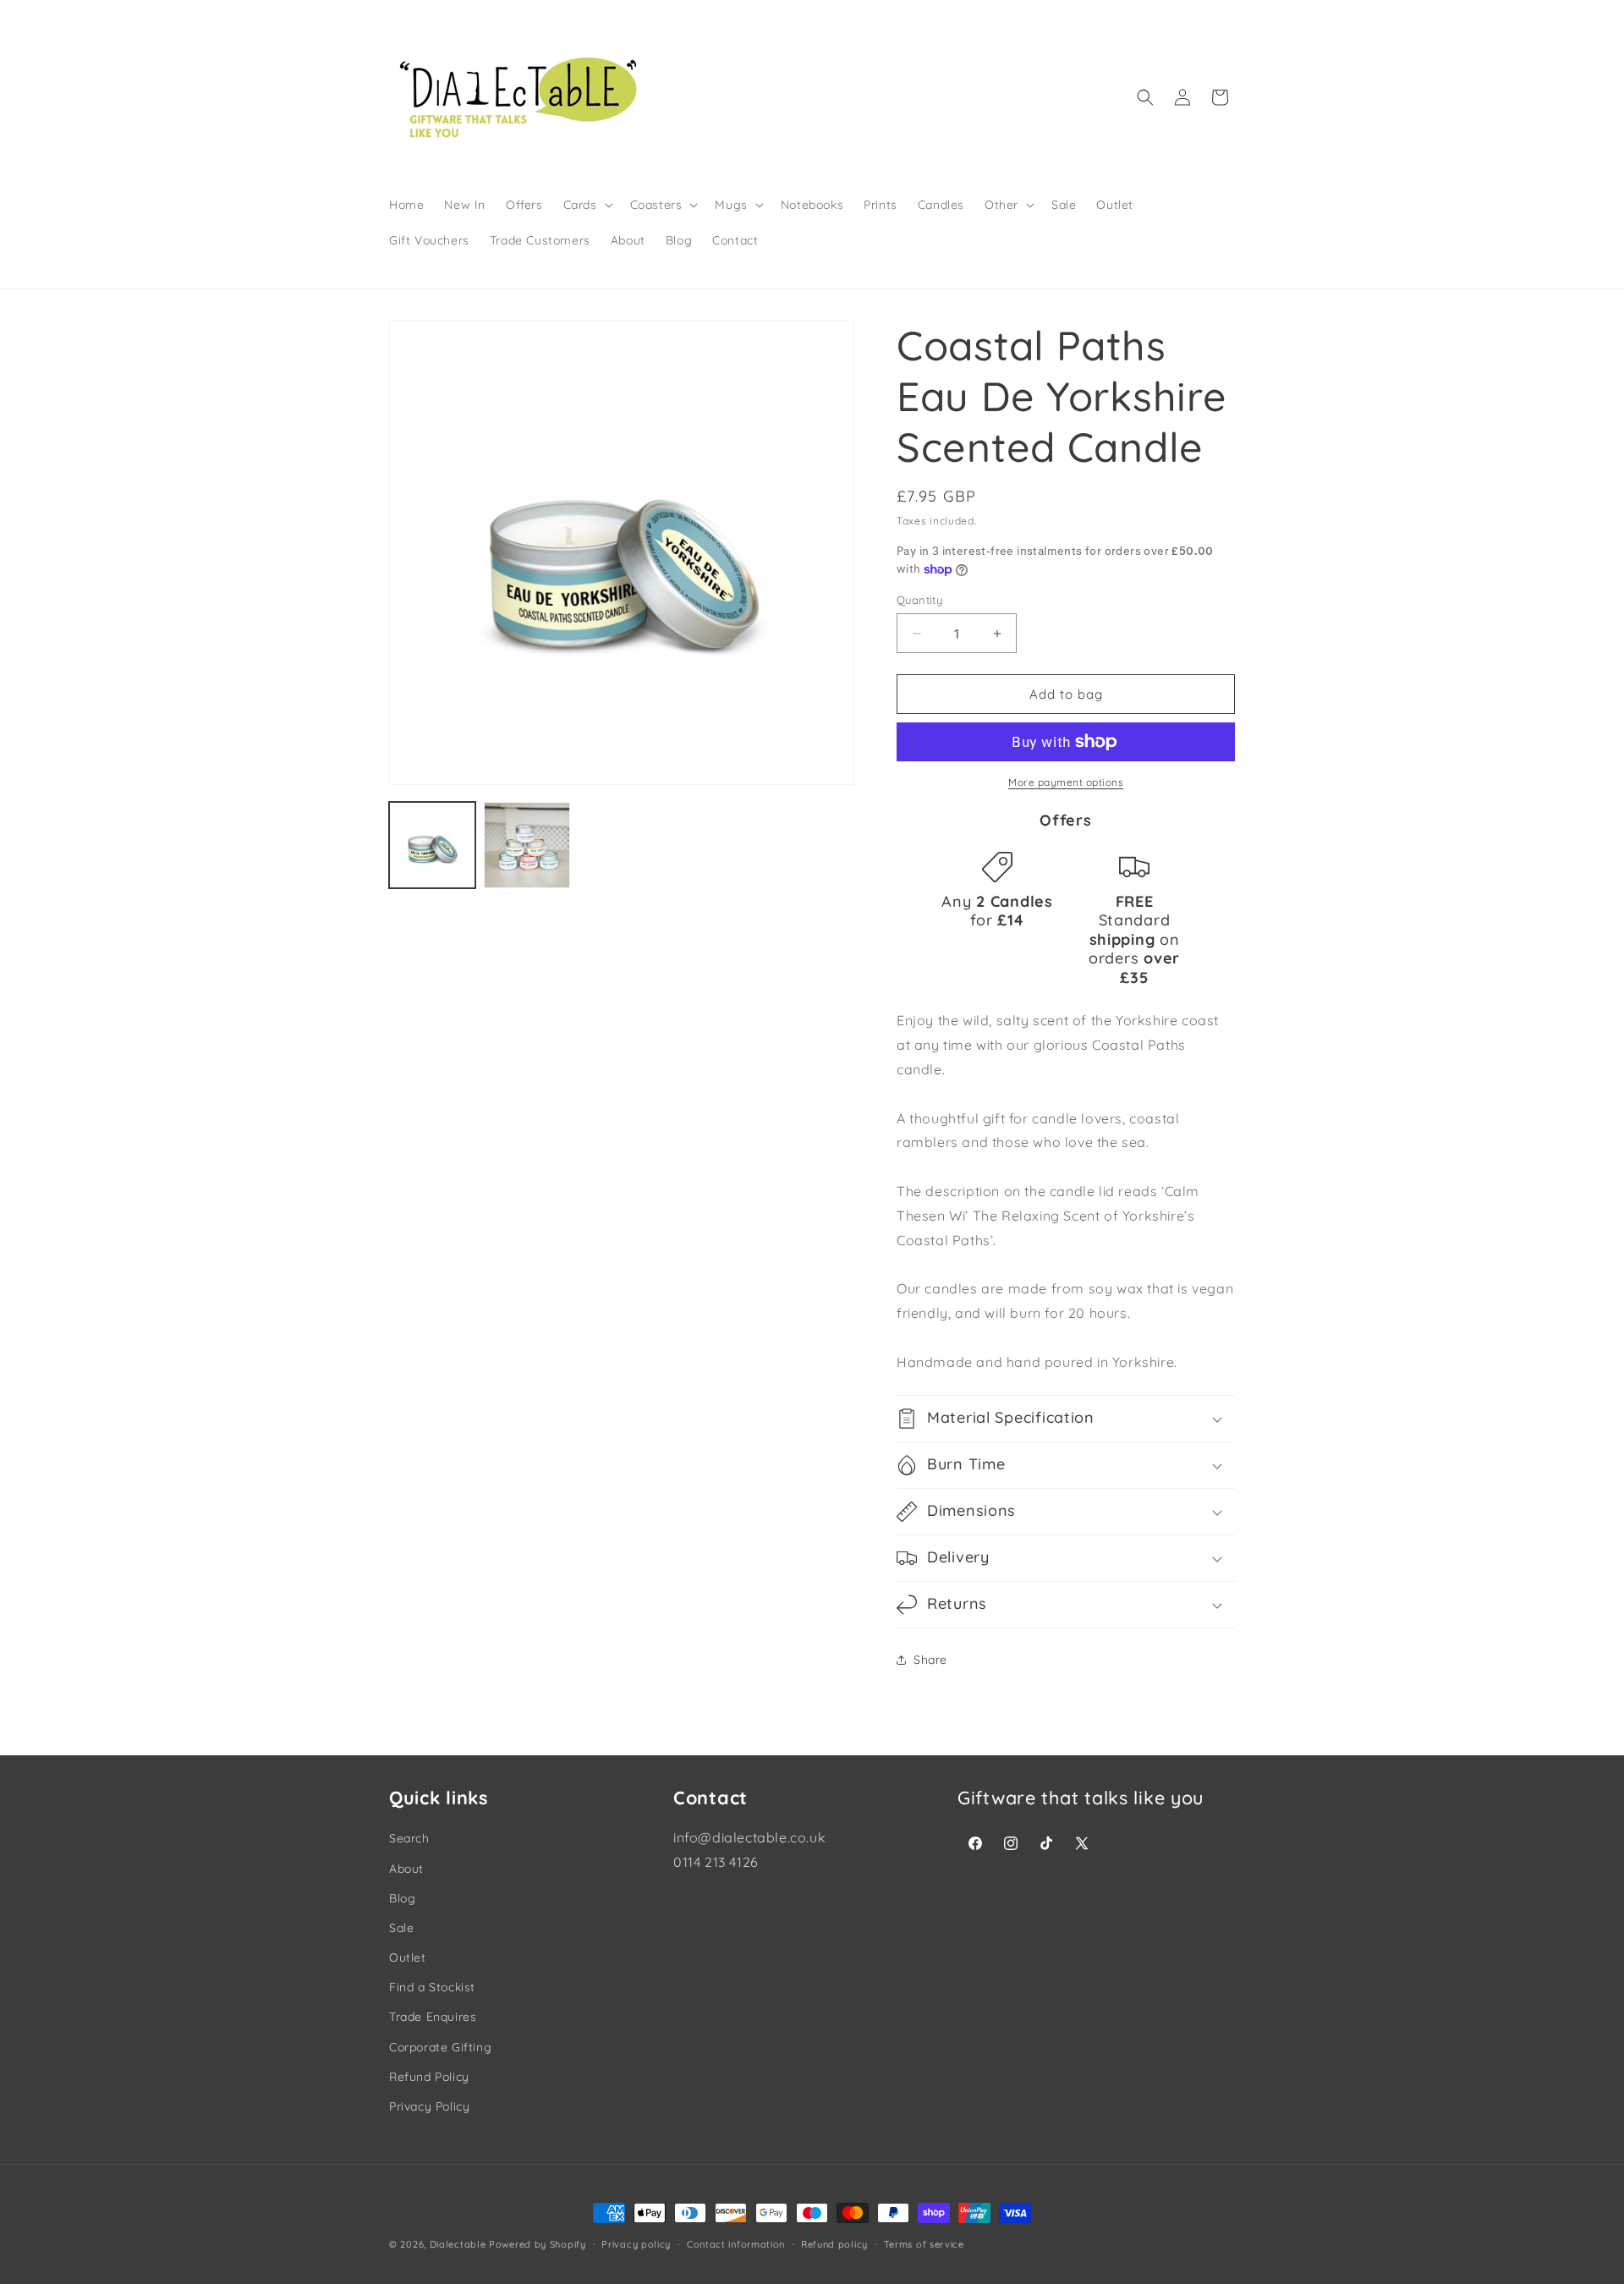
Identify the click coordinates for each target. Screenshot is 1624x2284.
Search (409, 1838)
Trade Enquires (433, 2017)
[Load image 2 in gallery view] (527, 845)
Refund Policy (429, 2077)
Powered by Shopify (538, 2244)
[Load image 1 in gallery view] (432, 845)
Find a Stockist (432, 1987)
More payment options (1066, 782)
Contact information (736, 2244)
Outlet (408, 1957)
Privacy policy (636, 2244)
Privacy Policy (429, 2106)
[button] (587, 205)
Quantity (919, 600)
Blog (402, 1898)
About (406, 1869)
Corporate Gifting (440, 2047)
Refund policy (834, 2244)
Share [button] (930, 1660)
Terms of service (924, 2244)
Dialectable (458, 2244)
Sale (401, 1928)
